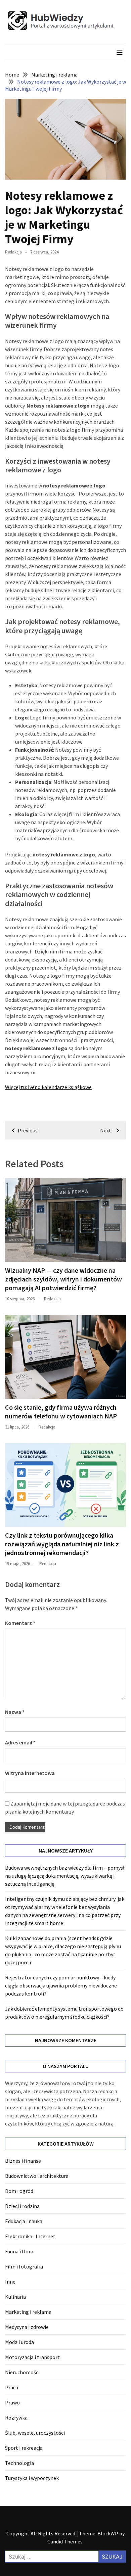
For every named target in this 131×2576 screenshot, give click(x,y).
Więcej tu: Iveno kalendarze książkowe (48, 1087)
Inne (10, 2282)
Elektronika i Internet (30, 2236)
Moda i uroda (19, 2342)
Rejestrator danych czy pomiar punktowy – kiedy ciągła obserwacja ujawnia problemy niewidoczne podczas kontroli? (61, 1985)
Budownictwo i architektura (37, 2176)
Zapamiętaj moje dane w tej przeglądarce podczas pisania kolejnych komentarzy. (65, 1808)
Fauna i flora (19, 2251)
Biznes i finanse (23, 2161)
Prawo (12, 2402)
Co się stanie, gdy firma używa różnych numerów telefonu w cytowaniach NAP (61, 1412)
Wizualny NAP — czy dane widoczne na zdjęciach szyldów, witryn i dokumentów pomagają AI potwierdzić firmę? (63, 1279)
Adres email (20, 1742)
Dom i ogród (19, 2191)
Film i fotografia (24, 2266)
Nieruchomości (22, 2372)
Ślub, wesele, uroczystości (35, 2433)
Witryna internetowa (30, 1773)
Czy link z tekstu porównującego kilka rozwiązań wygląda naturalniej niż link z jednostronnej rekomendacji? (62, 1544)
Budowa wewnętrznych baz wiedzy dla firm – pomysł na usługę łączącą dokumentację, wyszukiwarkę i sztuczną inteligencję (65, 1876)
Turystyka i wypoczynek (32, 2478)
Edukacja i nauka (24, 2221)
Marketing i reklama (28, 2312)
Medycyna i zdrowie (27, 2327)
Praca (12, 2387)
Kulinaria (15, 2297)
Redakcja (13, 252)
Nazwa (15, 1712)
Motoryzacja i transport (32, 2357)
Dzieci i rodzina (22, 2206)
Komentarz (20, 1623)
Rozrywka (16, 2418)
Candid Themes (65, 2541)
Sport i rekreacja (24, 2448)
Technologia (19, 2463)
